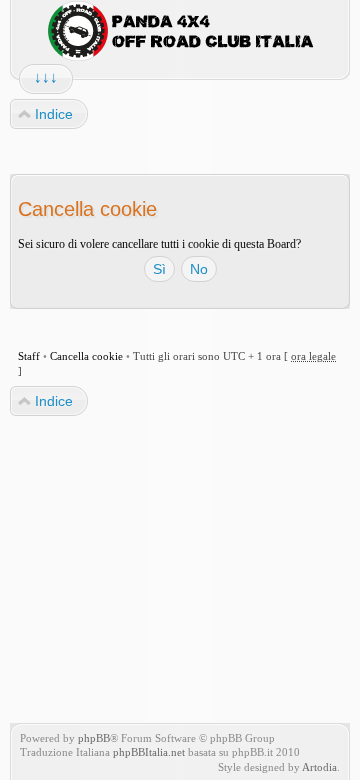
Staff (29, 356)
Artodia (319, 767)
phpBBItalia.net (149, 752)
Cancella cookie (86, 356)
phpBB (94, 738)
